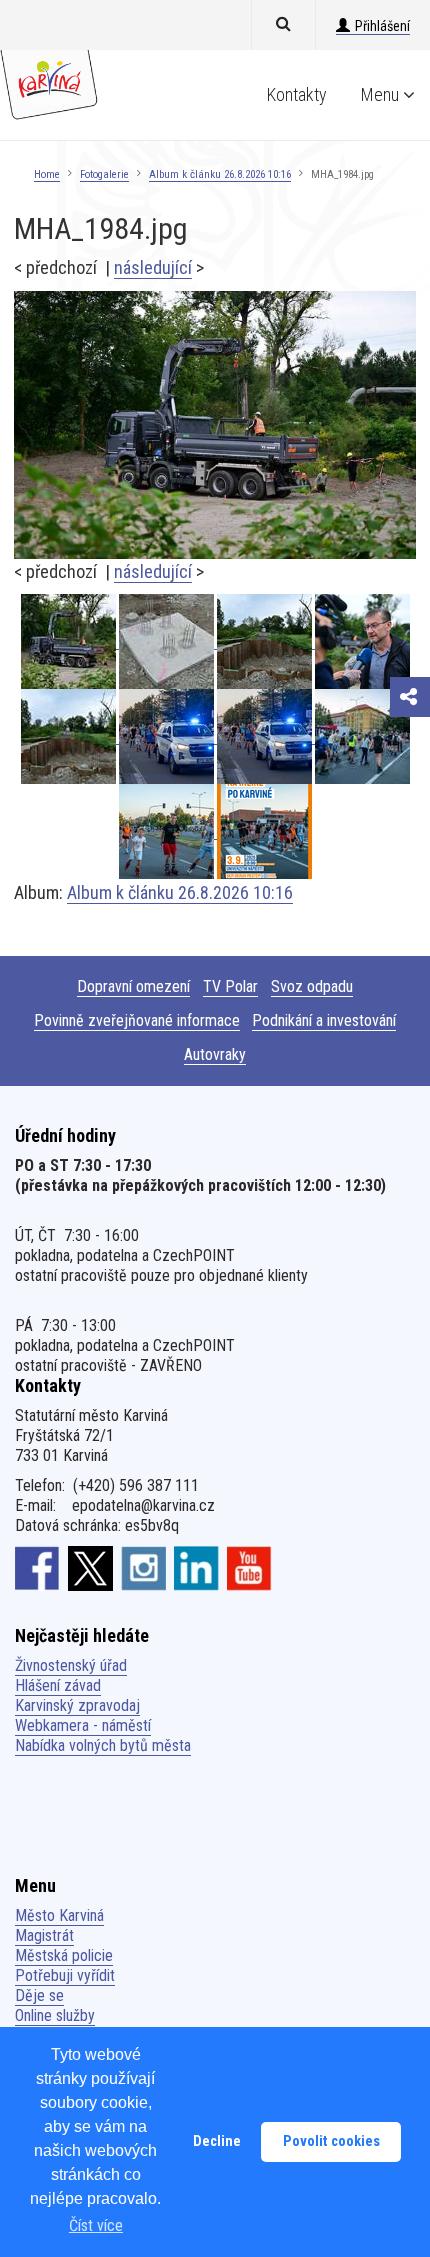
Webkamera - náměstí (83, 1725)
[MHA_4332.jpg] (266, 736)
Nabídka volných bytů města (103, 1745)
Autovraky (215, 1054)
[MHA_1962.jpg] (168, 641)
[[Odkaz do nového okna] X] (90, 1568)
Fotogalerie (104, 174)
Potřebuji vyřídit (65, 1975)
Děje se (39, 1995)
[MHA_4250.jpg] (362, 736)
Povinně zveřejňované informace (137, 1020)
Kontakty (297, 94)
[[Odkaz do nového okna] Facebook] (37, 1568)
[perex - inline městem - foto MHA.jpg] (168, 736)
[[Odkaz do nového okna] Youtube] (249, 1568)
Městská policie (64, 1955)
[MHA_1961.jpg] (70, 736)
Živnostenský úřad (71, 1665)
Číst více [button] (96, 2225)
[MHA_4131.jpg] (168, 831)
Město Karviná (59, 1915)
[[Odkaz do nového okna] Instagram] (143, 1568)
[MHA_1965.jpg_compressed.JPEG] (362, 641)
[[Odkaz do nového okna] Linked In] (196, 1568)
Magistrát (44, 1935)
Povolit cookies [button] (331, 2141)
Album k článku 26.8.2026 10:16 (220, 174)
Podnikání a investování (324, 1020)
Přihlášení (382, 26)
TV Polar (230, 986)
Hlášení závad (58, 1685)
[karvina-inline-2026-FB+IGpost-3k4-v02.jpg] (264, 831)
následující (153, 267)
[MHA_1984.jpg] (215, 423)
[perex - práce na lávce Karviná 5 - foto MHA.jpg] (266, 641)
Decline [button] (217, 2141)
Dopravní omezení (133, 986)
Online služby (55, 2015)
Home (47, 174)
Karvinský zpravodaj (77, 1705)
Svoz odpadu (312, 986)
